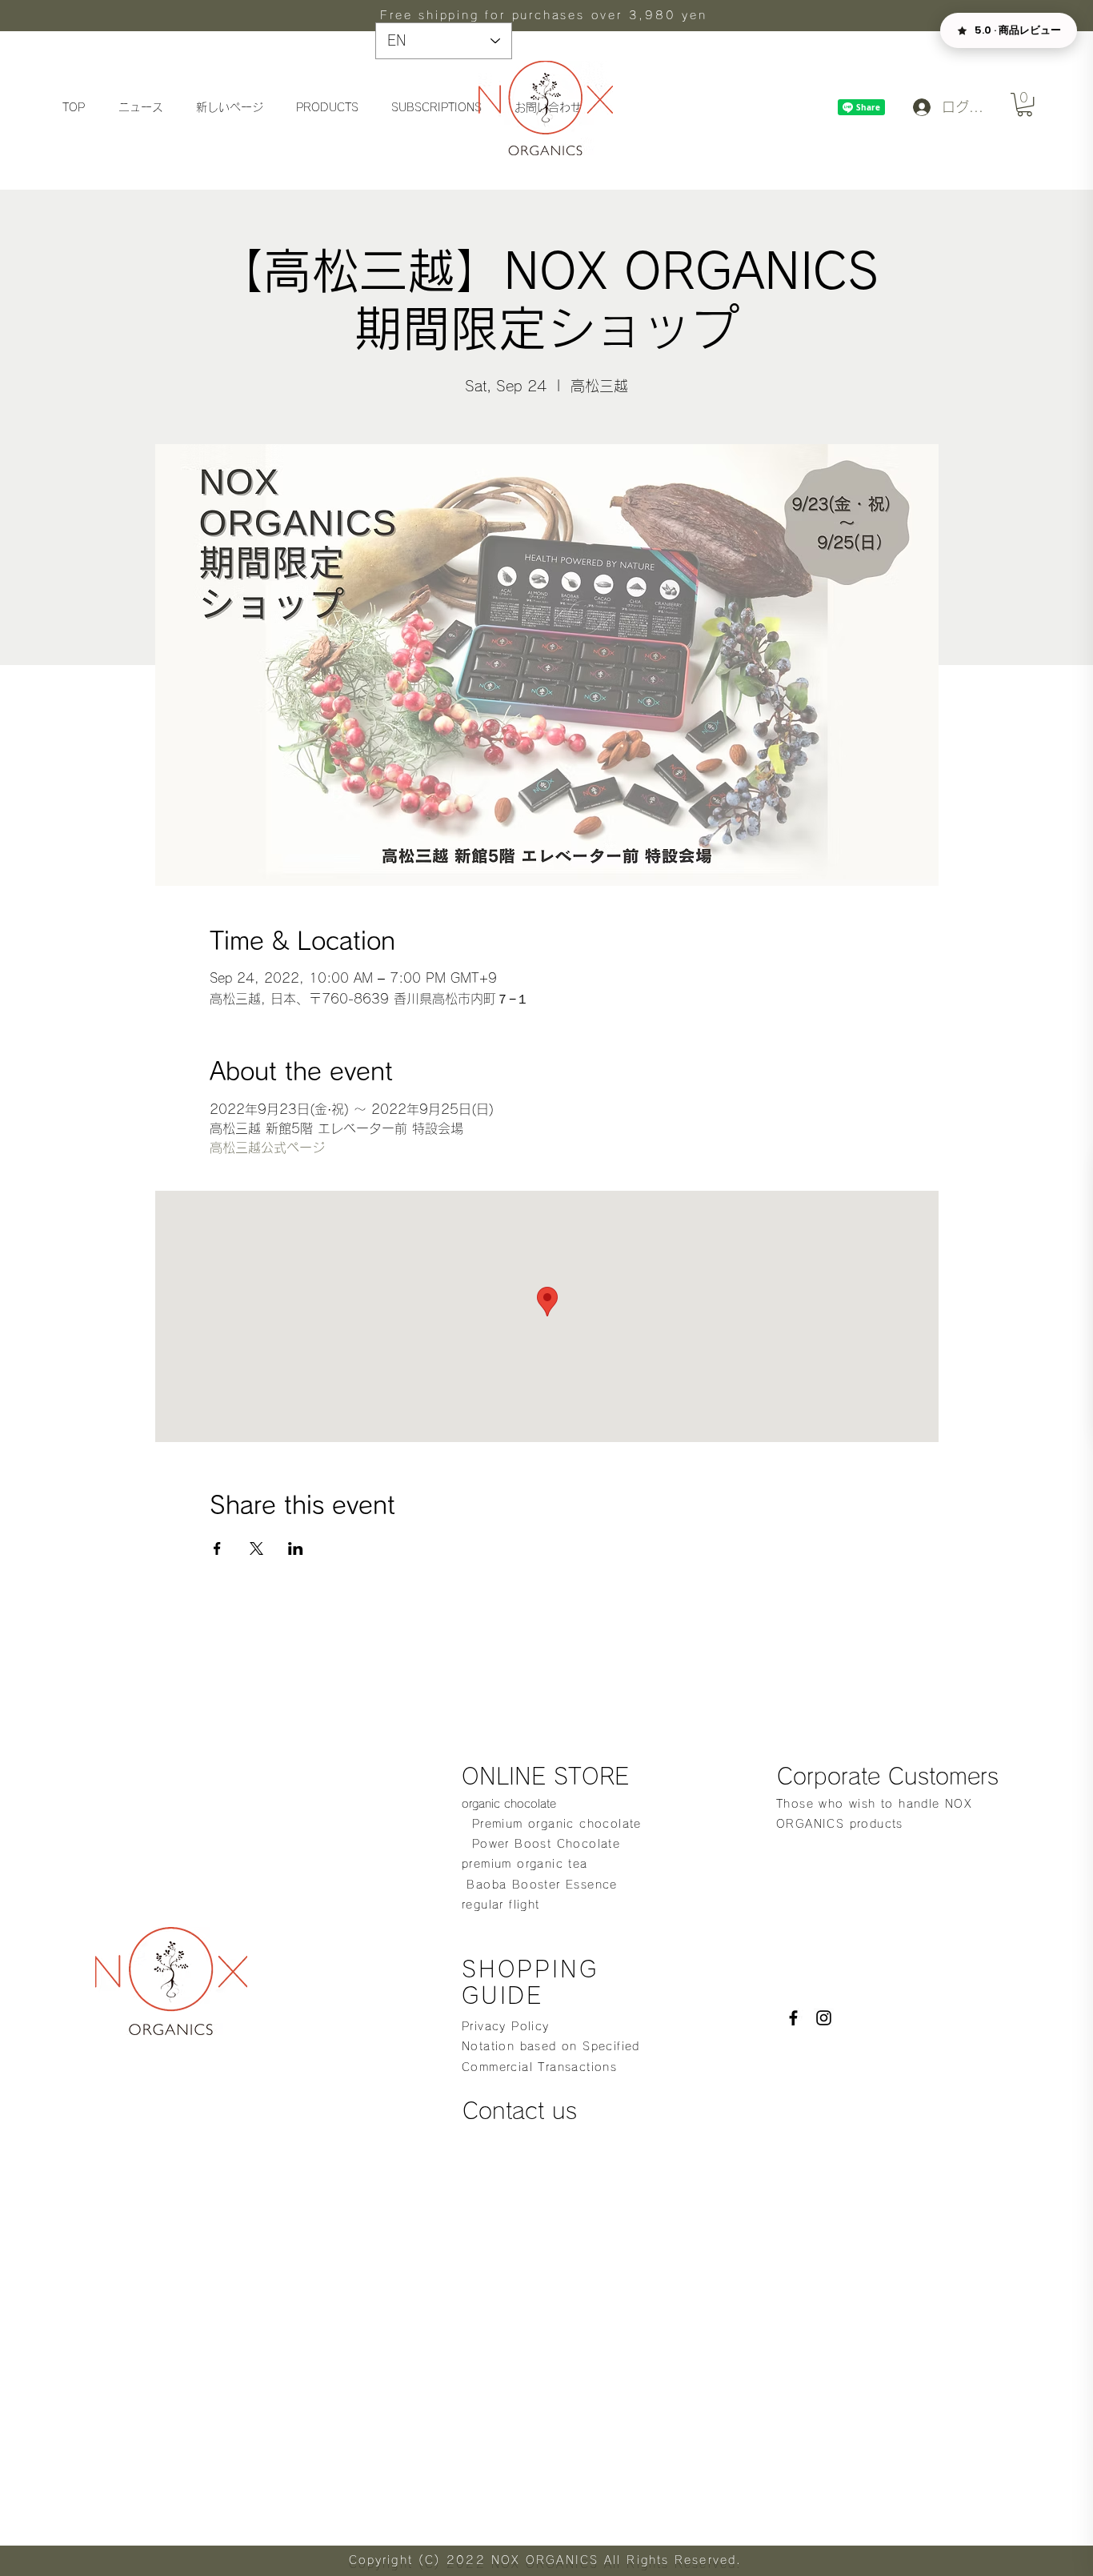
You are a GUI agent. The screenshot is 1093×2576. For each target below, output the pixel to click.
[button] (1025, 104)
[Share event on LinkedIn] (296, 1548)
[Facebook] (793, 2018)
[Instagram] (824, 2018)
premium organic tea (525, 1864)
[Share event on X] (256, 1548)
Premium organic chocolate (552, 1824)
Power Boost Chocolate (541, 1844)
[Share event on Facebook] (217, 1548)
